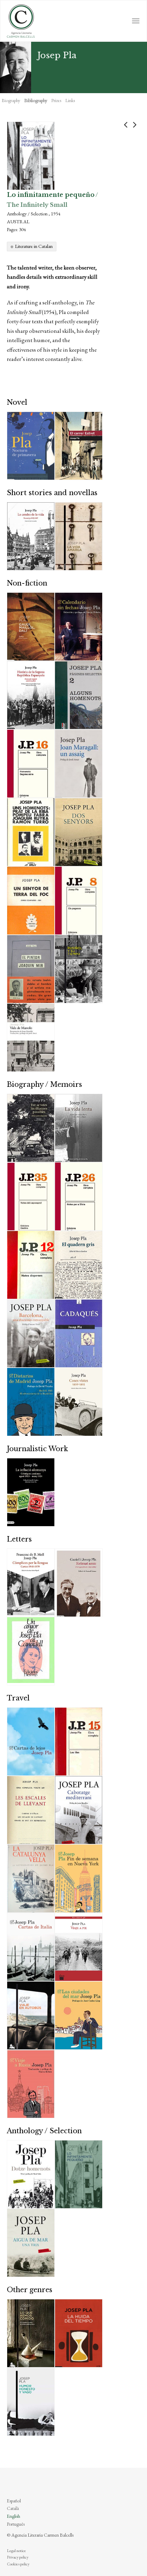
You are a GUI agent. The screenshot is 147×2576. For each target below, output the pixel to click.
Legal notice (16, 2551)
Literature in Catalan (34, 246)
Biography (11, 100)
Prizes (56, 100)
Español (14, 2501)
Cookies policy (18, 2564)
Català (13, 2508)
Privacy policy (18, 2557)
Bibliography (36, 100)
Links (70, 100)
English (14, 2516)
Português (16, 2524)
